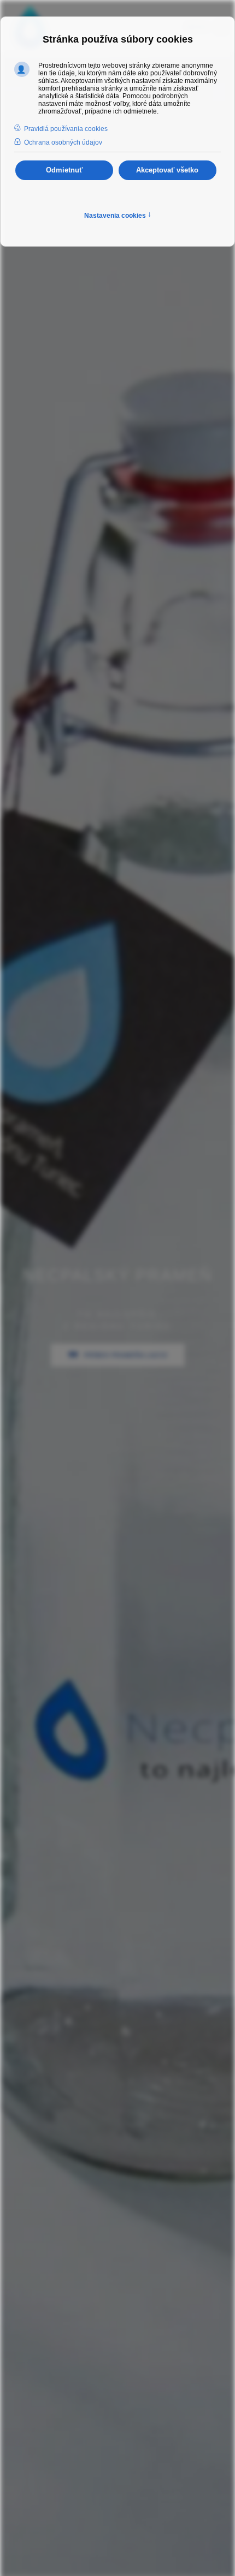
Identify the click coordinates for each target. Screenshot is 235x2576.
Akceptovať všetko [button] (167, 170)
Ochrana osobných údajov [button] (63, 142)
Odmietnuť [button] (64, 170)
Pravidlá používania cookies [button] (66, 129)
